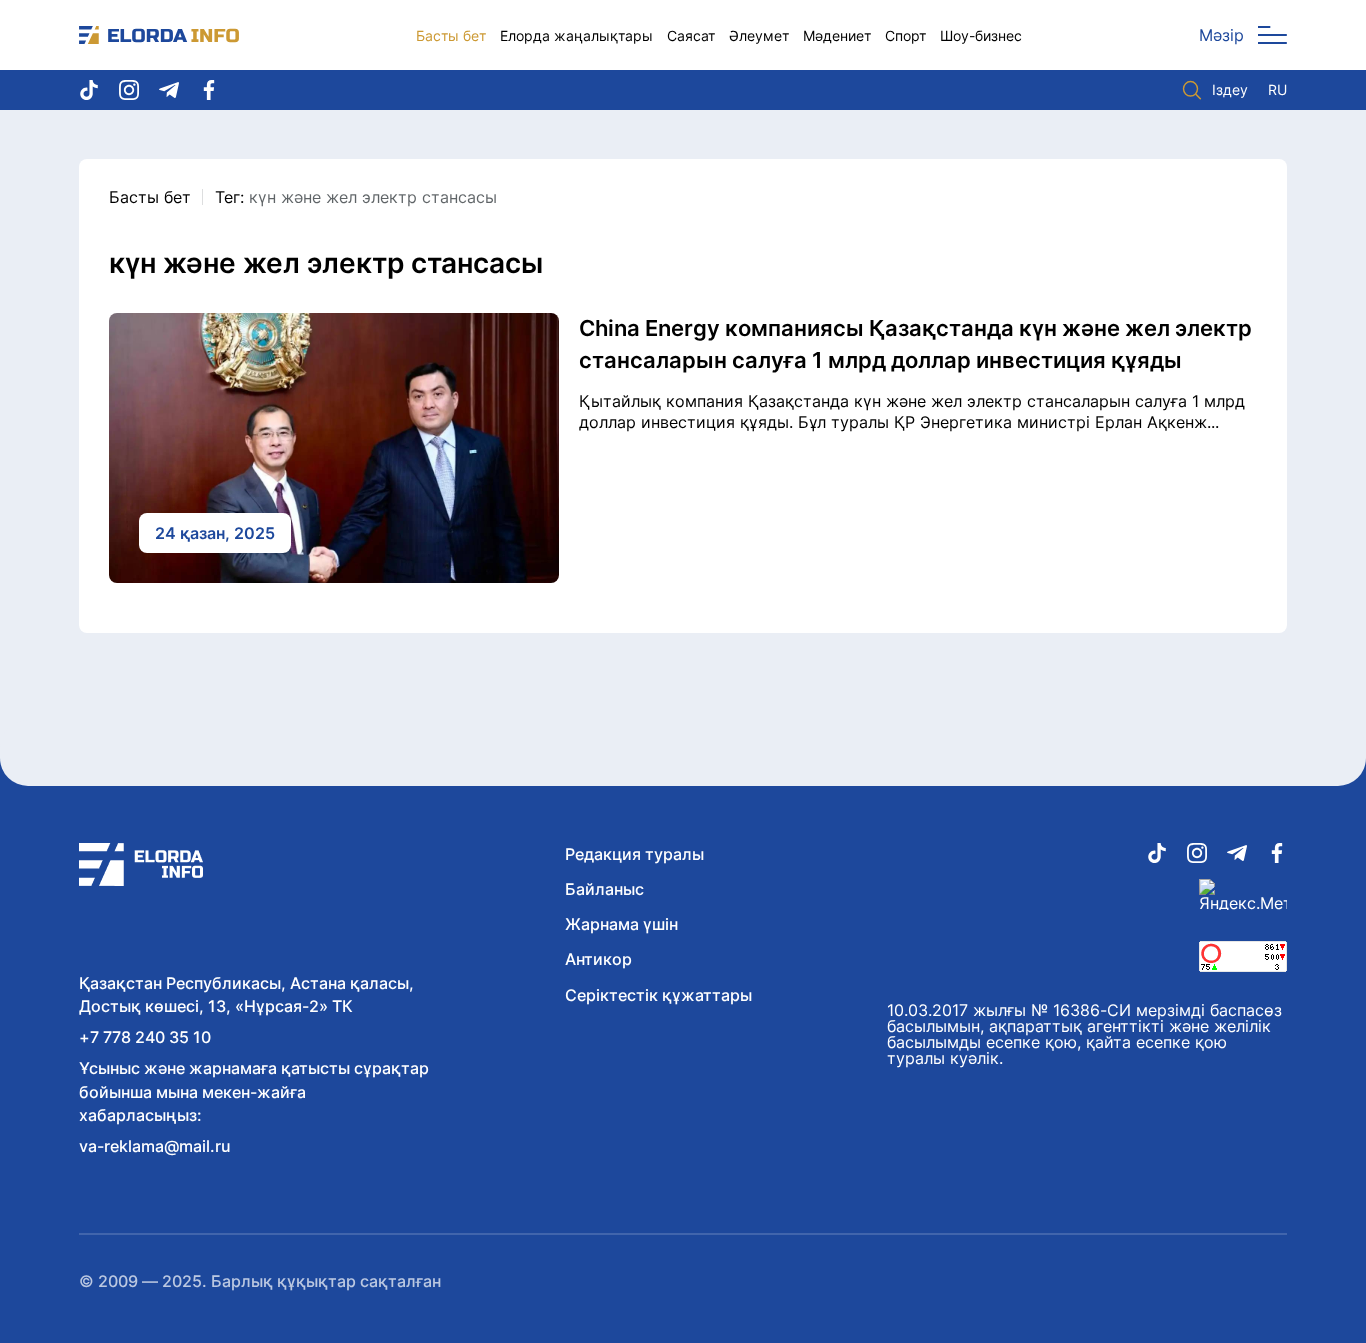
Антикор (598, 959)
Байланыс (604, 889)
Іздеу (1230, 89)
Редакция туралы (634, 854)
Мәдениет (837, 35)
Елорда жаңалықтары (576, 35)
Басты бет (451, 35)
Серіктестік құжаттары (658, 995)
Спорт (905, 35)
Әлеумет (759, 35)
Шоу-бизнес (981, 35)
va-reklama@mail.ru (155, 1146)
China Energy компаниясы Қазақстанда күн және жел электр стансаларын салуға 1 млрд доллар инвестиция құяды (915, 344)
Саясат (691, 35)
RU (1277, 90)
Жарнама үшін (621, 924)
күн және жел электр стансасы (373, 197)
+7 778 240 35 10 (145, 1037)
